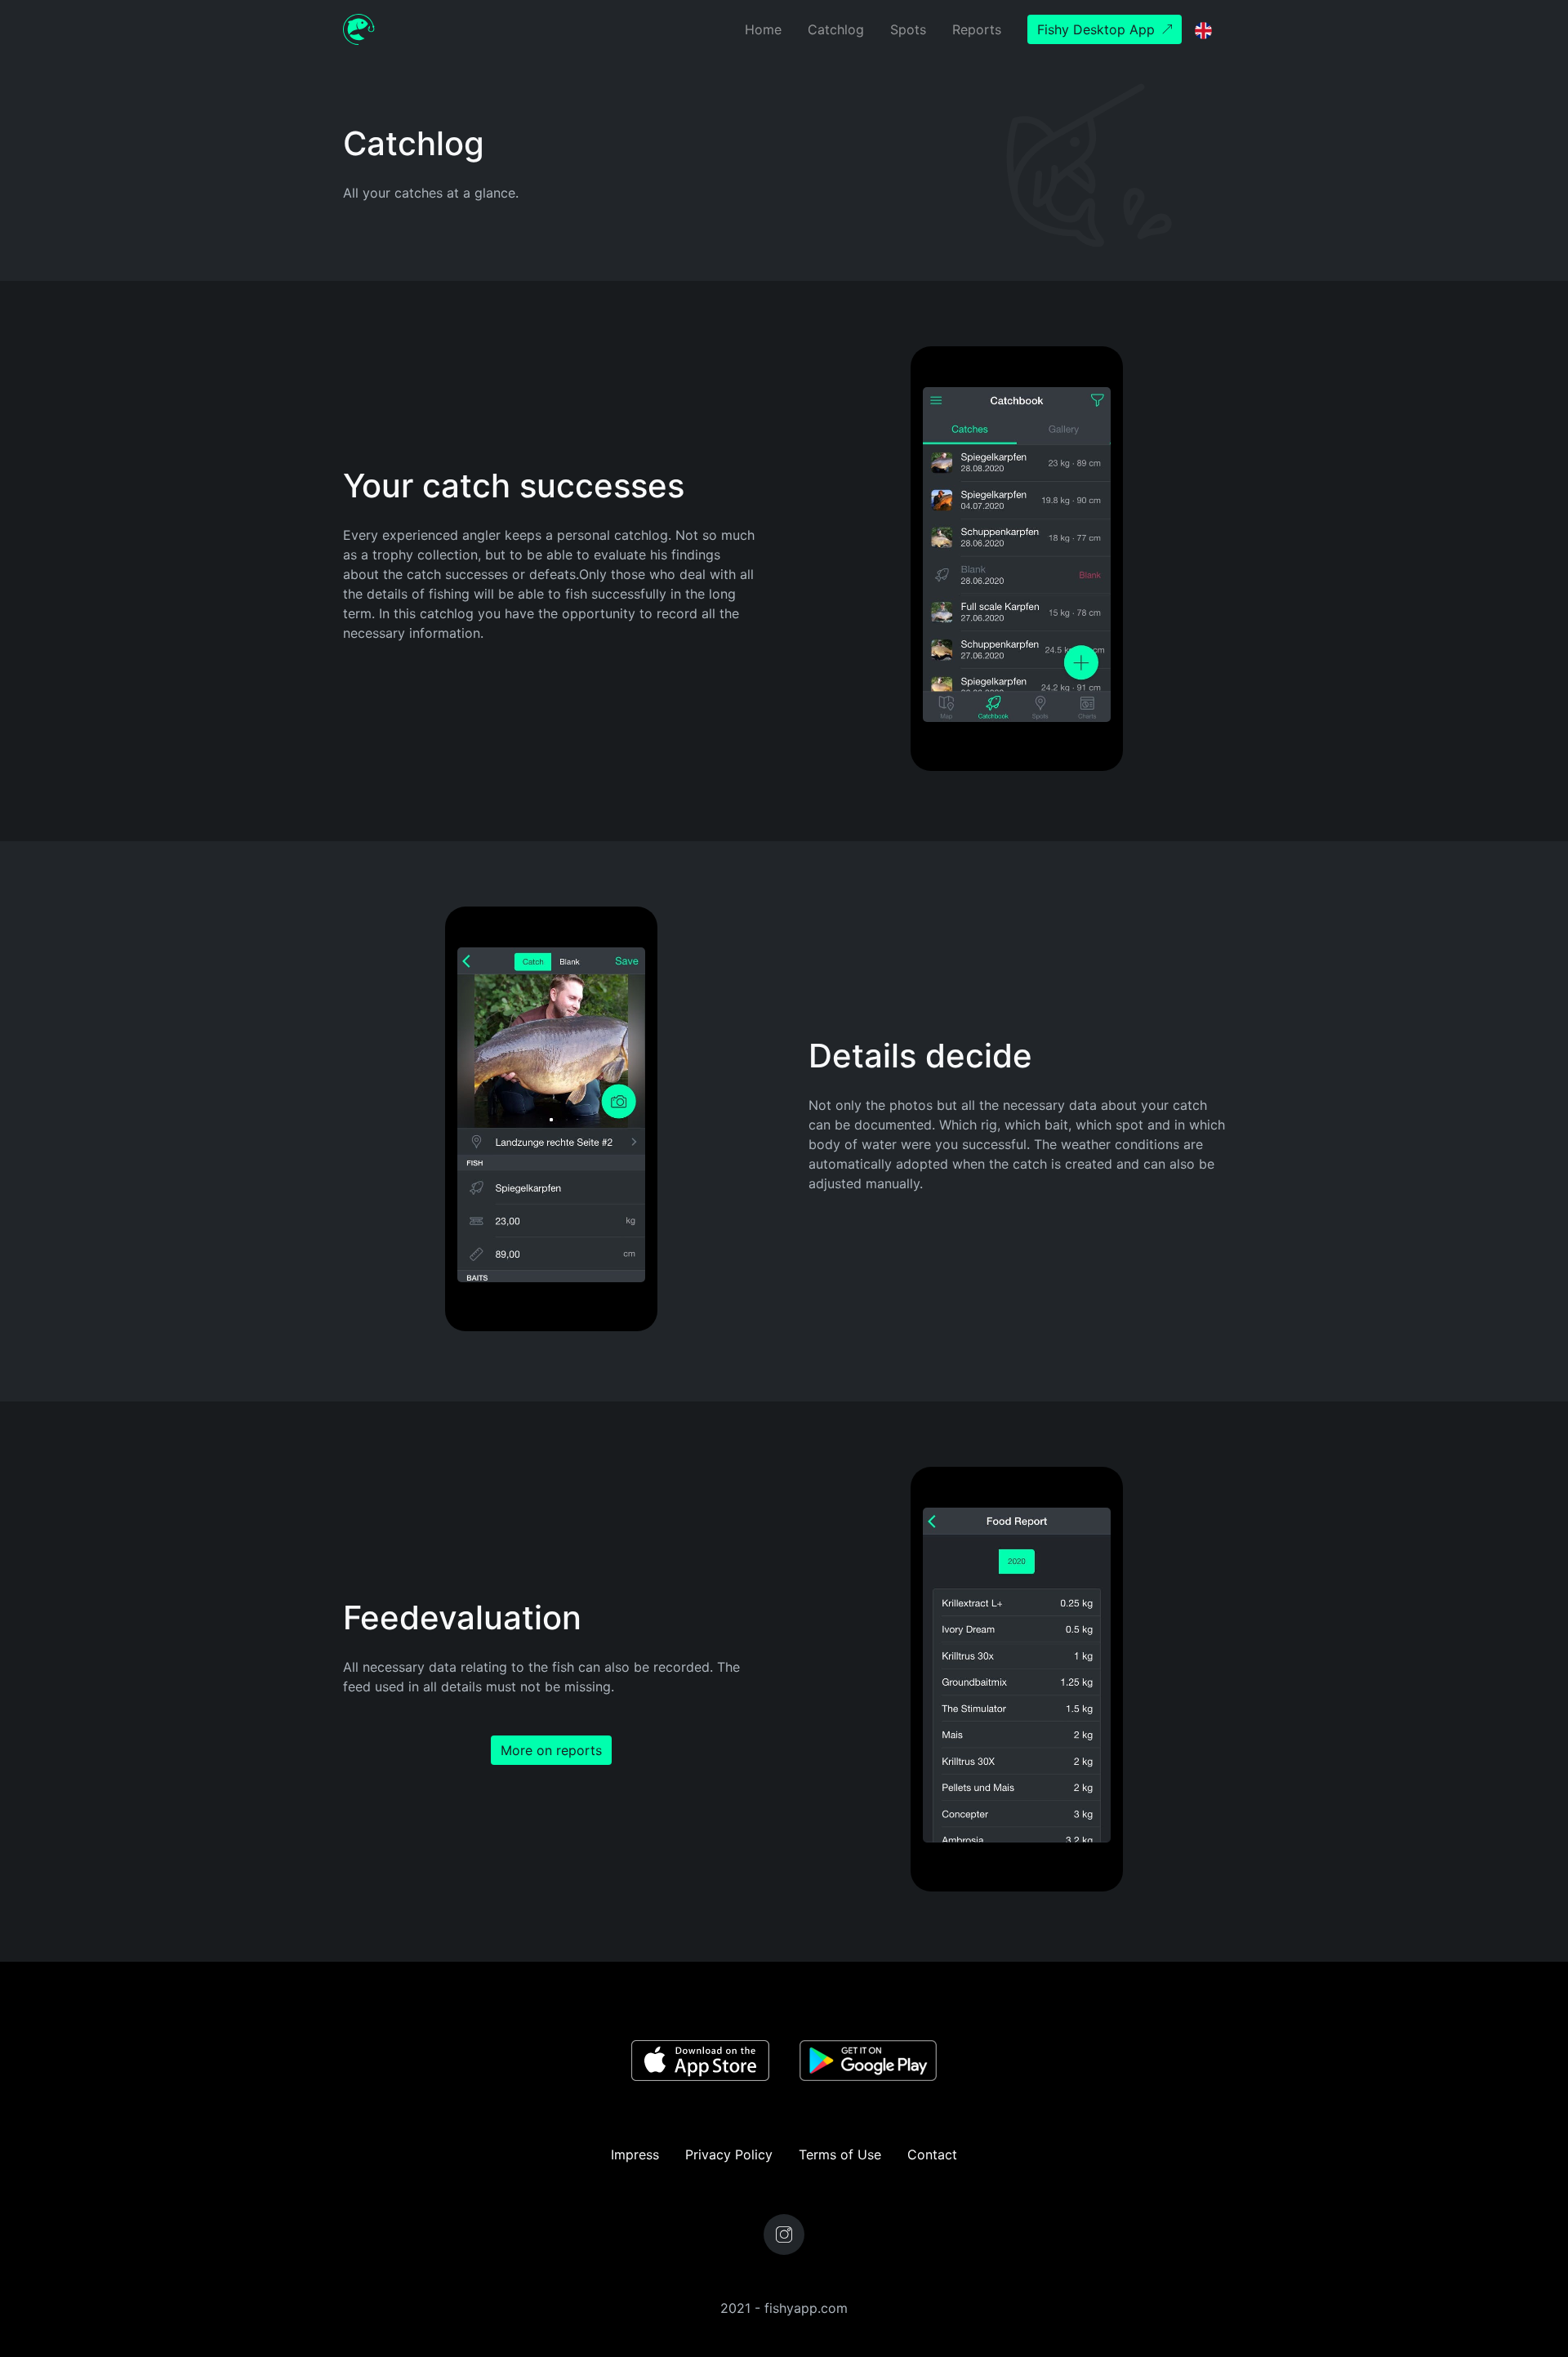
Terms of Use (840, 2154)
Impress (635, 2154)
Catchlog (836, 29)
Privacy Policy (729, 2154)
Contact (932, 2154)
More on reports (551, 1750)
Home (763, 29)
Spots (908, 29)
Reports (977, 29)
